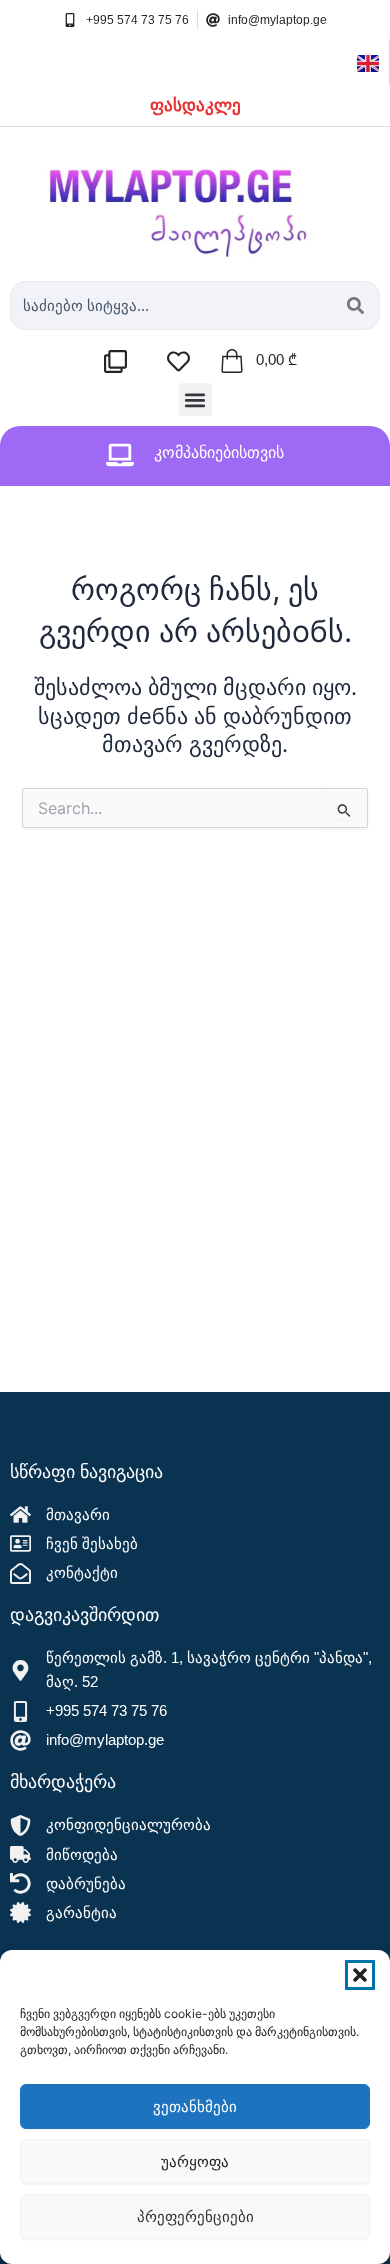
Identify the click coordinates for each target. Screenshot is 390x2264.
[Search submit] (355, 305)
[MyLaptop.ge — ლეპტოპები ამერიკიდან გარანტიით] (195, 199)
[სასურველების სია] (183, 361)
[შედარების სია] (120, 361)
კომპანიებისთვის (219, 452)
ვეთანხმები (195, 2106)
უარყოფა (195, 2161)
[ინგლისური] (368, 62)
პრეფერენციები (195, 2216)
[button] (360, 1975)
